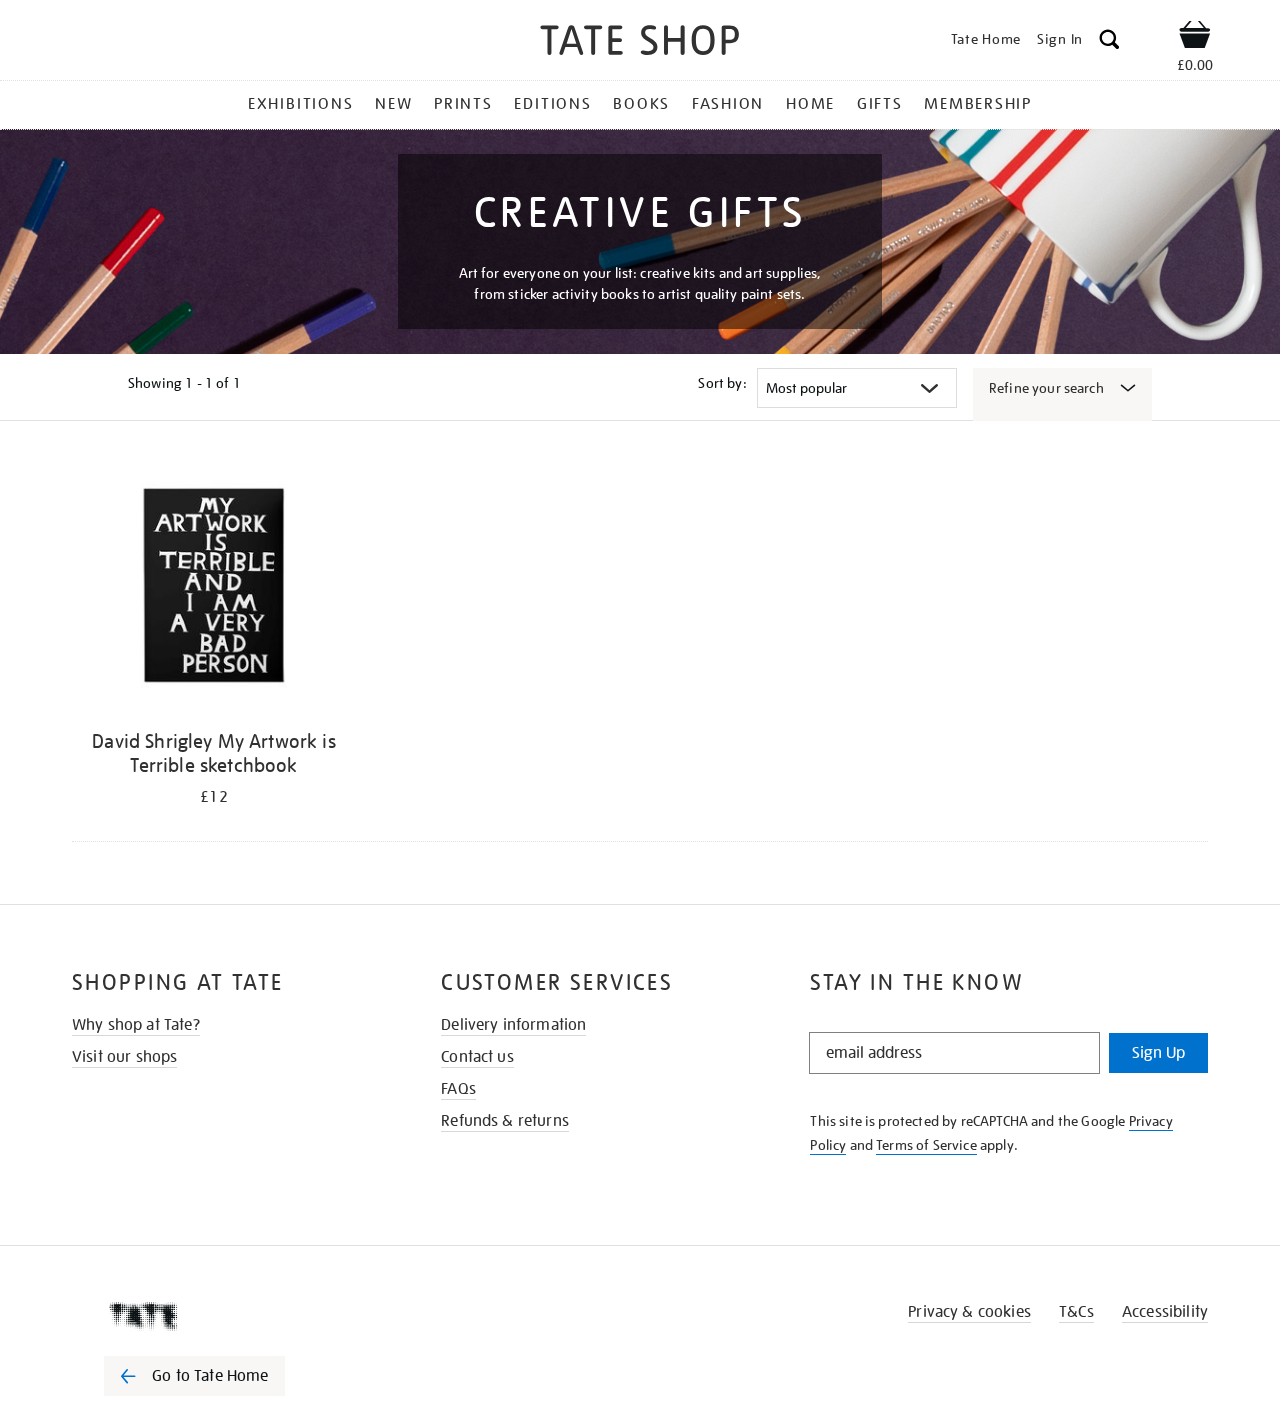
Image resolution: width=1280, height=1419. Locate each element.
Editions (552, 104)
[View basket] (1195, 38)
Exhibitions (300, 104)
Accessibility (1165, 1312)
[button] (1109, 42)
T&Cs (1076, 1312)
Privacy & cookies (969, 1312)
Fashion (728, 104)
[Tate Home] (230, 1316)
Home (810, 104)
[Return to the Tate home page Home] (640, 43)
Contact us (477, 1057)
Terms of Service (926, 1145)
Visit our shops (124, 1057)
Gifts (880, 104)
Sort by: (722, 383)
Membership (978, 104)
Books (641, 104)
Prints (463, 104)
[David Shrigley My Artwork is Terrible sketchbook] (214, 588)
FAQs (458, 1089)
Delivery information (513, 1025)
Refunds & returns (505, 1121)
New (393, 104)
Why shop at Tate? (136, 1025)
